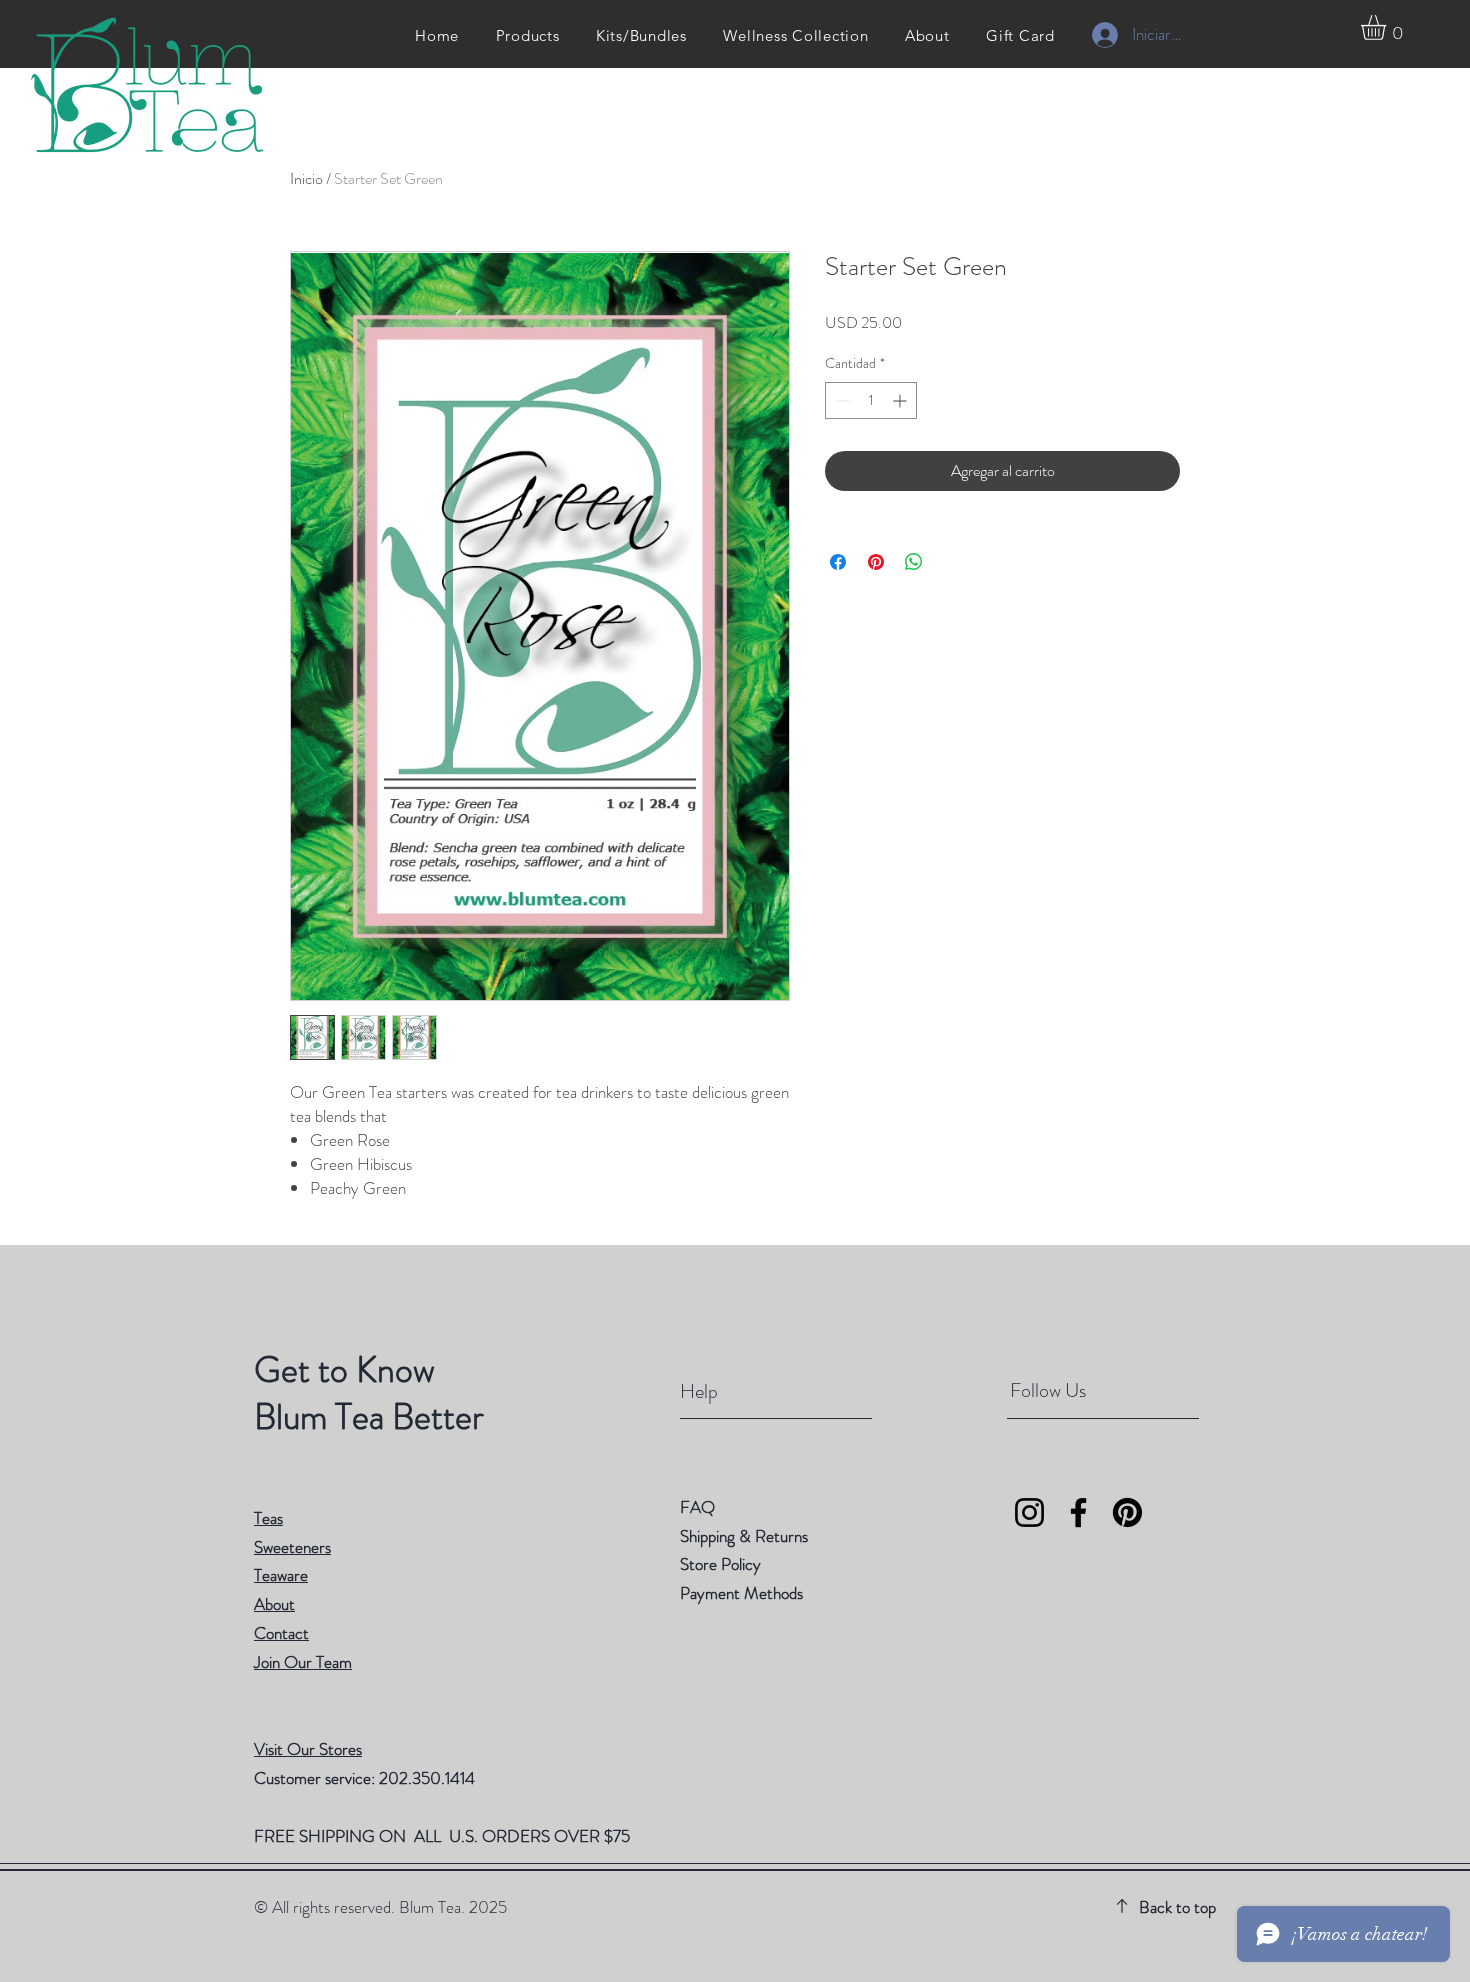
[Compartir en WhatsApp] (914, 562)
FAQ (697, 1507)
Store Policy (720, 1564)
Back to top (1177, 1907)
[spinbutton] (871, 400)
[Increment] (901, 400)
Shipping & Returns (746, 1536)
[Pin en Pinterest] (876, 562)
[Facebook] (1078, 1512)
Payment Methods (743, 1593)
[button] (1388, 27)
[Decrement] (840, 400)
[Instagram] (1029, 1512)
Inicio (306, 178)
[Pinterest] (1127, 1512)
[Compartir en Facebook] (838, 562)
